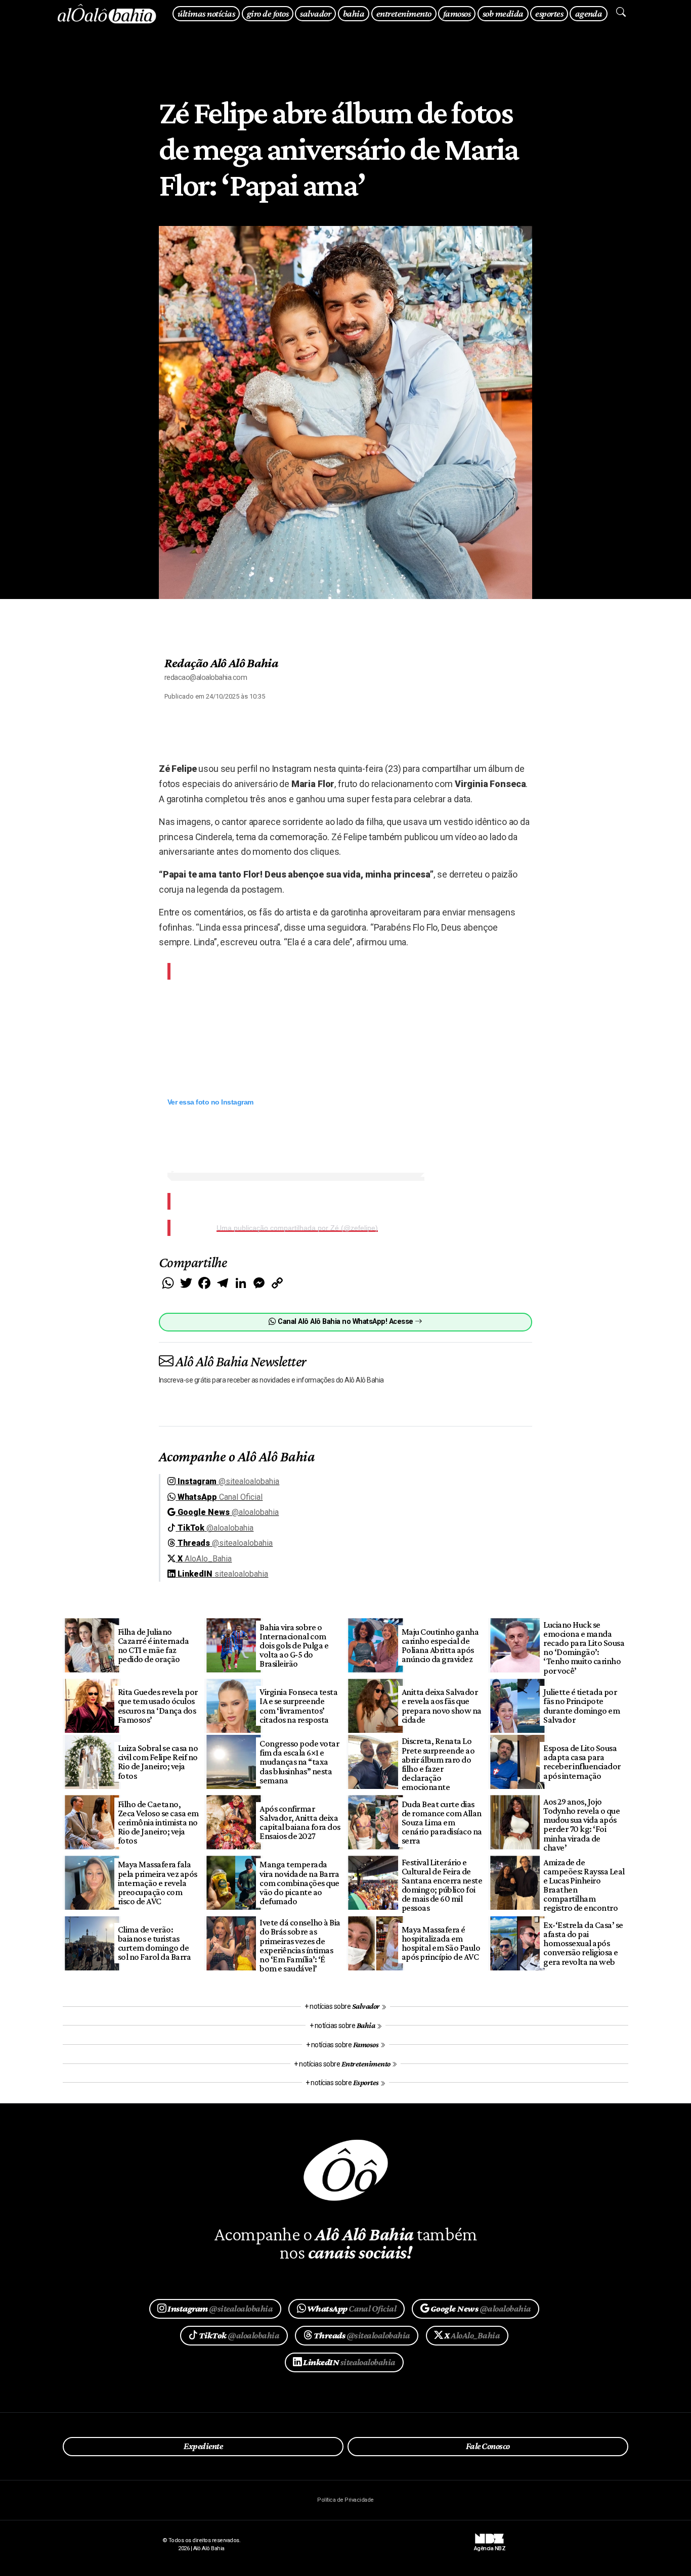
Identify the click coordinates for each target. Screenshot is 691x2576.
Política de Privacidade (345, 2500)
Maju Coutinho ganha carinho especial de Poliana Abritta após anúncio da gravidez (440, 1645)
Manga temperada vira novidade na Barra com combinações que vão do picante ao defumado (299, 1883)
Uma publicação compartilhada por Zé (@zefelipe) (297, 1228)
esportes (549, 13)
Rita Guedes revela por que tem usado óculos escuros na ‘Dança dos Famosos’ (158, 1706)
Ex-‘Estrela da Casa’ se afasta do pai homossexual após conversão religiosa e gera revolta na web (583, 1943)
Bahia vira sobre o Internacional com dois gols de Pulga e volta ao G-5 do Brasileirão (294, 1646)
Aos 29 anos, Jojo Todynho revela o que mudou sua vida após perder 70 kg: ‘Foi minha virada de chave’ (581, 1825)
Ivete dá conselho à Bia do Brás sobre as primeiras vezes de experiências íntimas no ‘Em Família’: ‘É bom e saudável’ (300, 1945)
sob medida (503, 13)
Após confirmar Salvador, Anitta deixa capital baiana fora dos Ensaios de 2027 (300, 1822)
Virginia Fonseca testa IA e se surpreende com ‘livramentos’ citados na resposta (298, 1706)
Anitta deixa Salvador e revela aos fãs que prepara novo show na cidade (442, 1706)
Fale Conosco (488, 2446)
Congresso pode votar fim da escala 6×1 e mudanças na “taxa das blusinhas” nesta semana (299, 1762)
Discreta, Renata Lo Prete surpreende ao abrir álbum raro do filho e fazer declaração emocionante (438, 1764)
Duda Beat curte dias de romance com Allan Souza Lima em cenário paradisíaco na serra (442, 1823)
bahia (354, 13)
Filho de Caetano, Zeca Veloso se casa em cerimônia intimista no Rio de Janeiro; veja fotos (158, 1823)
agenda (589, 13)
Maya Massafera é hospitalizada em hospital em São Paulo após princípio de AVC (441, 1943)
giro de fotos (268, 13)
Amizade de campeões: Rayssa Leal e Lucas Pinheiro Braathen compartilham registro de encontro (584, 1885)
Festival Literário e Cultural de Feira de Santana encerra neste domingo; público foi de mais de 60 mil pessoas (442, 1885)
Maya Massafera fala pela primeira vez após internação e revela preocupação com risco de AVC (158, 1883)
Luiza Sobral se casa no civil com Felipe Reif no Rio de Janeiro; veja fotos (158, 1762)
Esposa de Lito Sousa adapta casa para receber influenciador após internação (582, 1762)
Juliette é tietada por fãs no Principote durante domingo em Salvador (581, 1706)
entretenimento (404, 13)
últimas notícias (206, 13)
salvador (315, 13)
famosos (457, 13)
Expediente (203, 2446)
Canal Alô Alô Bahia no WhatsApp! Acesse (345, 1322)
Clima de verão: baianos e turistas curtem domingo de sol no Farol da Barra (154, 1943)
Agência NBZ (490, 2545)
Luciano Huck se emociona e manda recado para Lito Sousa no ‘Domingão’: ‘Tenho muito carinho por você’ (584, 1648)
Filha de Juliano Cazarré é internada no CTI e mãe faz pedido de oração (153, 1645)
